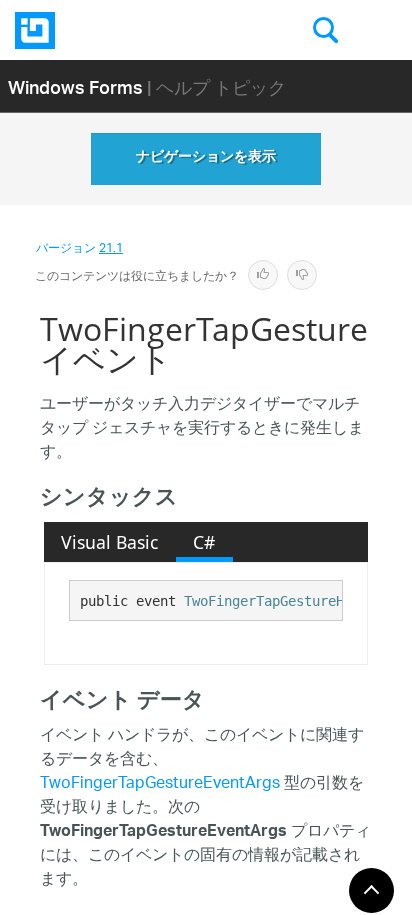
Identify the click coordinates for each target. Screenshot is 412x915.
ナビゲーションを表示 (206, 159)
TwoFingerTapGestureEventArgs (160, 784)
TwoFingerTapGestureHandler (288, 601)
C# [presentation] (204, 542)
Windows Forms (75, 86)
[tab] (110, 542)
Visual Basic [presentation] (109, 542)
